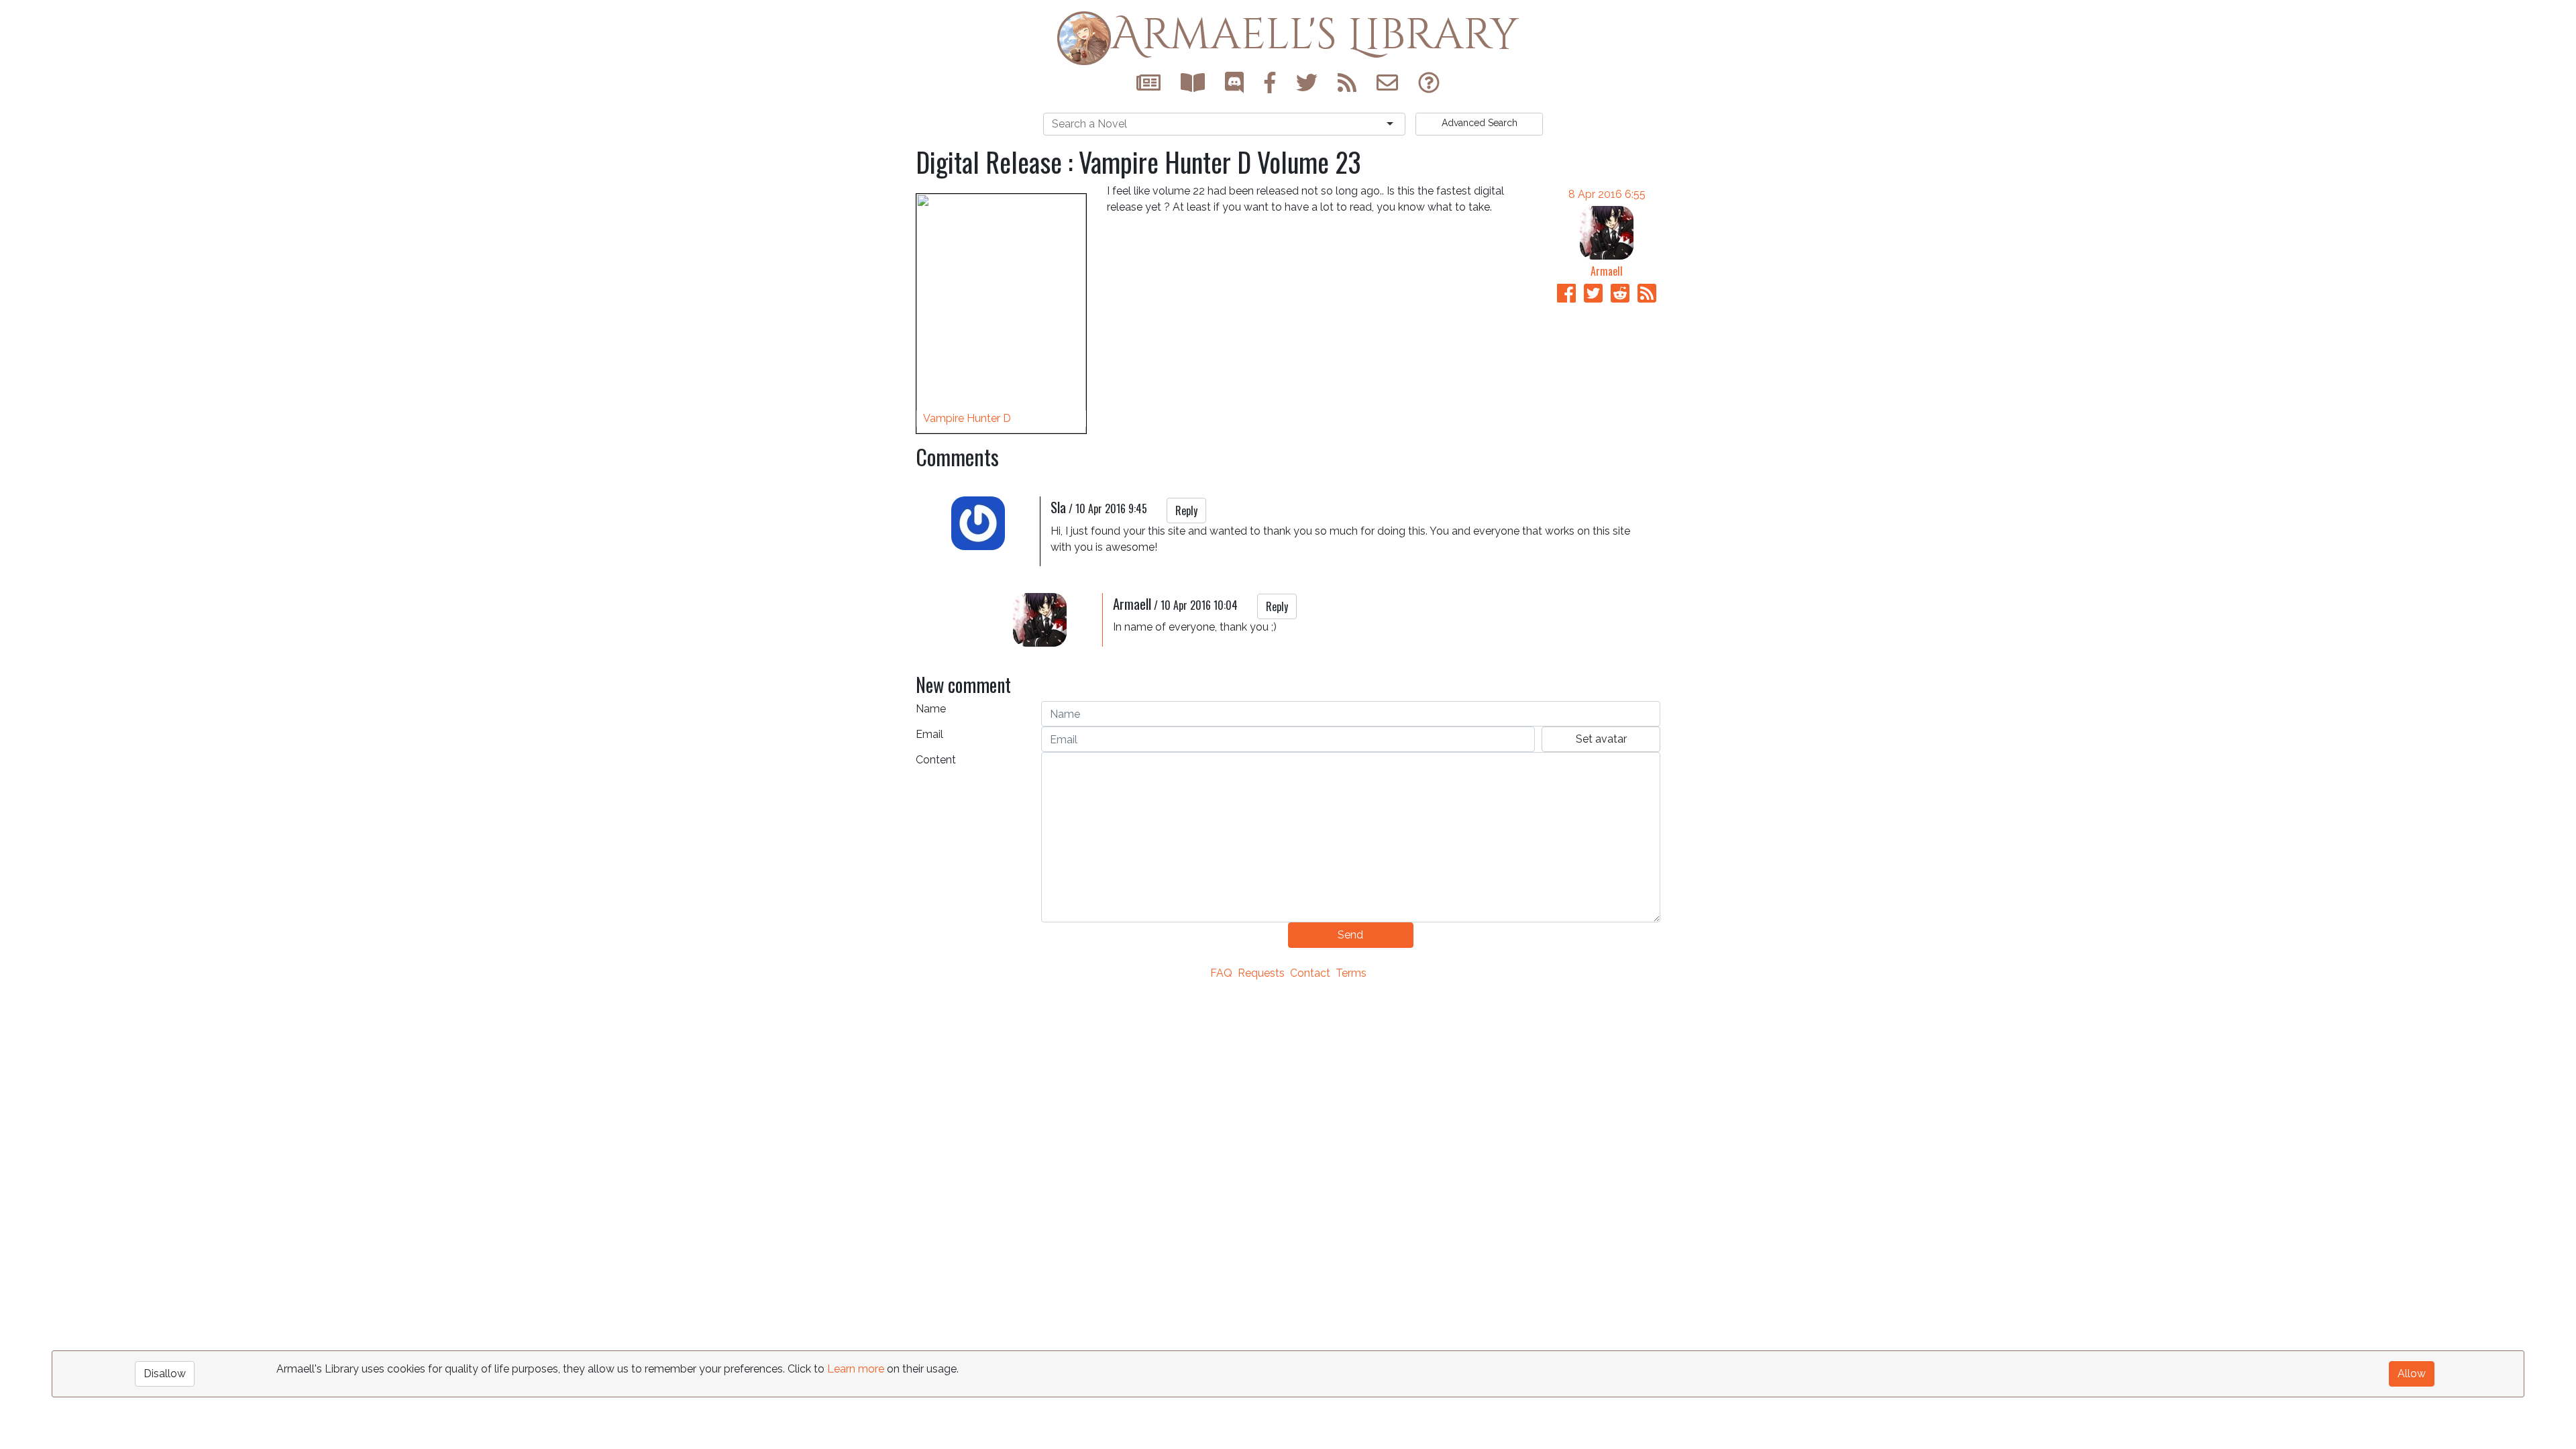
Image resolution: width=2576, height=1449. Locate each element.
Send (1350, 935)
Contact (1310, 973)
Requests (1261, 973)
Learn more (856, 1369)
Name (931, 709)
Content (936, 760)
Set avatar (1601, 739)
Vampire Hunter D (967, 418)
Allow (2412, 1374)
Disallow (165, 1374)
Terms (1351, 973)
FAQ (1221, 973)
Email (929, 734)
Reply (1186, 511)
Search (1480, 123)
